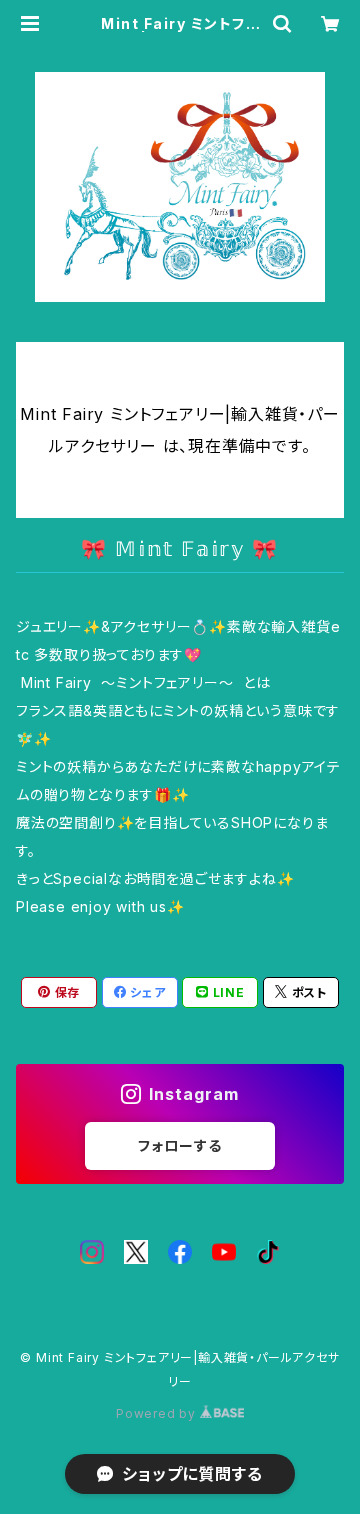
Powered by (158, 1413)
